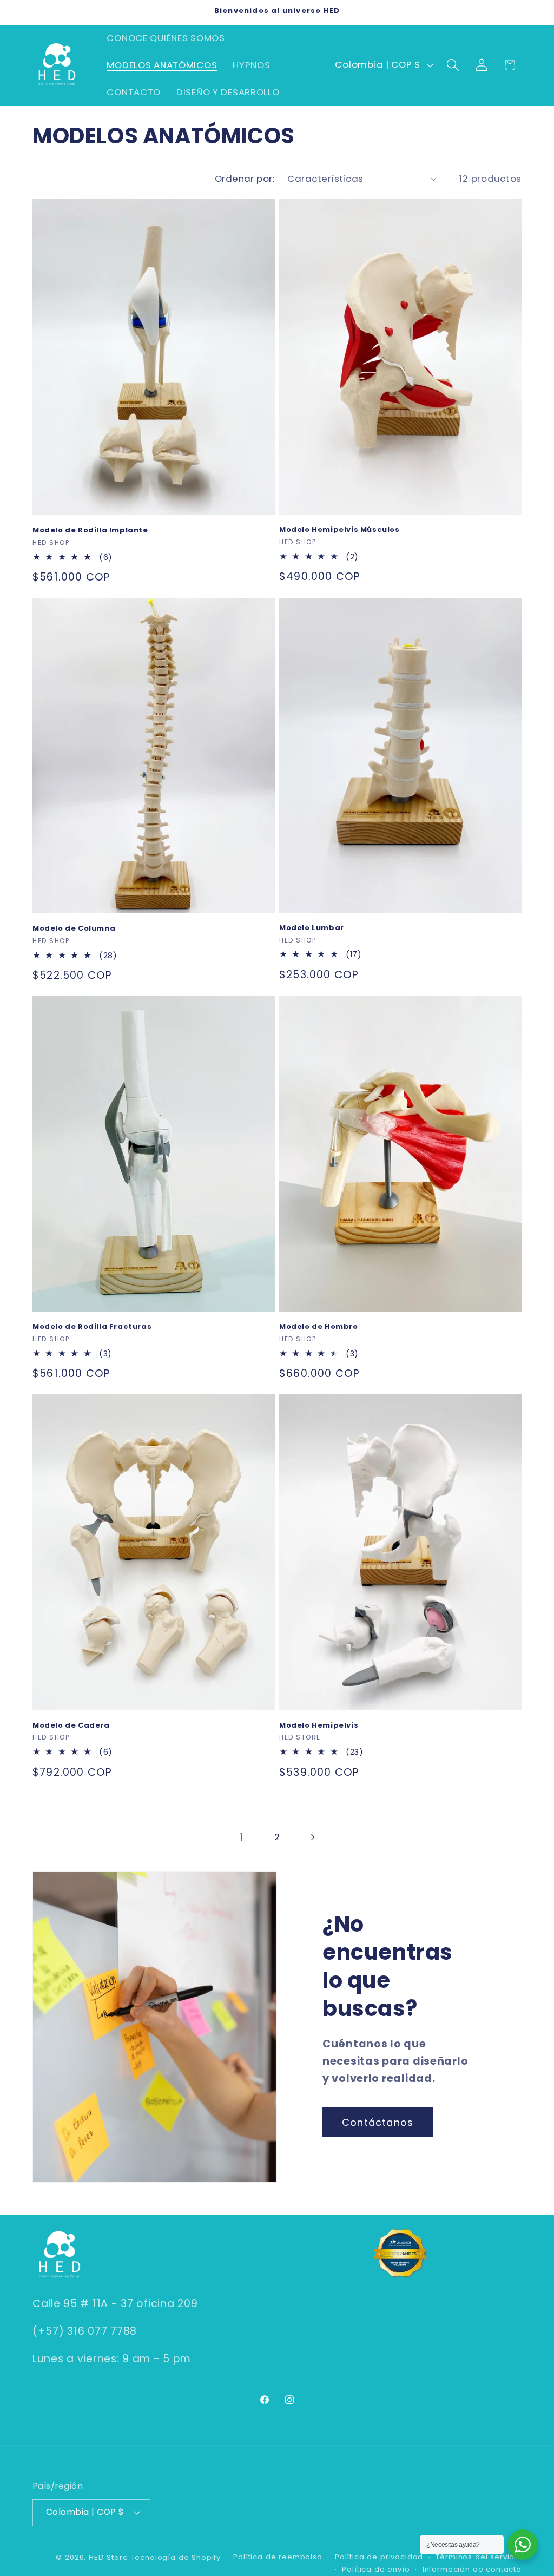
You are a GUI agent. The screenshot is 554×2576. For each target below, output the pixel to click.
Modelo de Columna (74, 929)
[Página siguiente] (312, 1837)
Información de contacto (472, 2569)
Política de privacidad (379, 2557)
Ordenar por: (245, 179)
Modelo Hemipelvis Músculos (339, 530)
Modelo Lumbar (312, 928)
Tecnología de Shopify (176, 2557)
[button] (453, 65)
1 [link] (242, 1837)
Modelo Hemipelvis (319, 1726)
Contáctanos (378, 2122)
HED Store (108, 2557)
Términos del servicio (479, 2557)
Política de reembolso (278, 2557)
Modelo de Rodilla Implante (90, 531)
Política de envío (376, 2569)
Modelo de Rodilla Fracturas (92, 1327)
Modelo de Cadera (71, 1726)
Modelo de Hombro (319, 1327)
